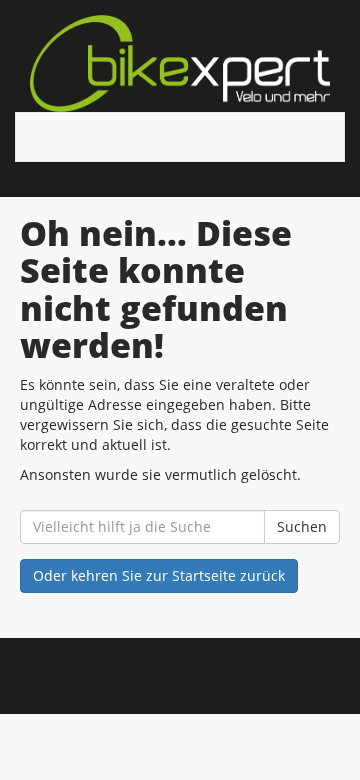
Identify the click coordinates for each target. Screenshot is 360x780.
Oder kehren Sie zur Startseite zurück (159, 575)
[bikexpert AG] (180, 63)
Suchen (302, 526)
